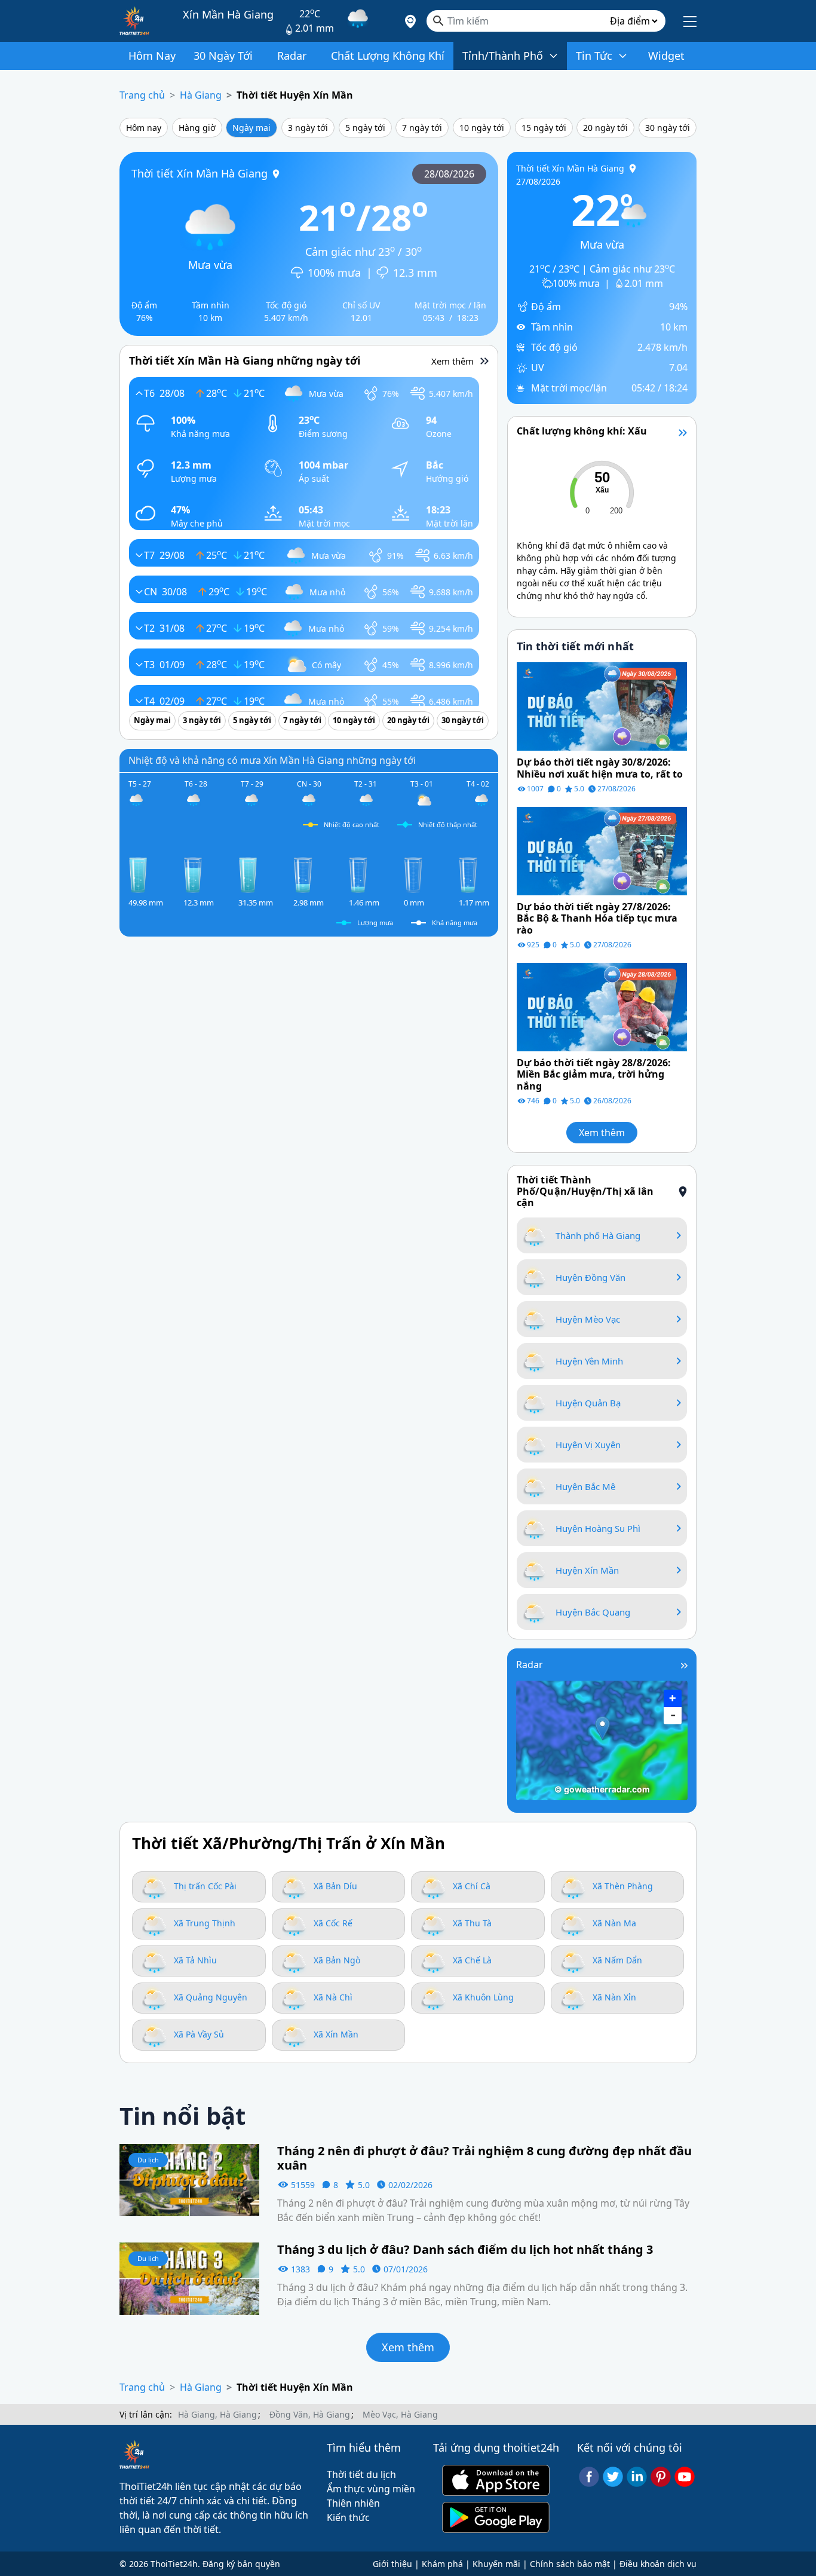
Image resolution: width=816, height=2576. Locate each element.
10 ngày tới (482, 128)
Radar (530, 1665)
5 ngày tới (365, 128)
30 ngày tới (668, 128)
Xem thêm (602, 1133)
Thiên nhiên (353, 2503)
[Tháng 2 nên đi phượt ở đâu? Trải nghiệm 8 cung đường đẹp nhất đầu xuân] (189, 2179)
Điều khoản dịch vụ (658, 2564)
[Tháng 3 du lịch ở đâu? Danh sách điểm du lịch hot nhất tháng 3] (189, 2278)
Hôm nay (144, 128)
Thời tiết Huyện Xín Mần (295, 95)
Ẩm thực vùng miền (371, 2489)
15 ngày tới (544, 128)
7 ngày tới (422, 128)
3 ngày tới (308, 128)
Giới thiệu (392, 2564)
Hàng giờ (197, 128)
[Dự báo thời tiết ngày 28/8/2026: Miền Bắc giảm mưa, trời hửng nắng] (602, 1006)
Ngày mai (251, 128)
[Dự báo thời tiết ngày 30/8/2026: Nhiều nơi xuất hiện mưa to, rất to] (602, 706)
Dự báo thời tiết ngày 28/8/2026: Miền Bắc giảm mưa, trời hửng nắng (594, 1075)
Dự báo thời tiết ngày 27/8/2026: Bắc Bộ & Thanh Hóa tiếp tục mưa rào (597, 919)
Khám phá (442, 2564)
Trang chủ (142, 95)
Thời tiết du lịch (361, 2474)
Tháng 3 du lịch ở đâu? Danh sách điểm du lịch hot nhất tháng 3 (465, 2250)
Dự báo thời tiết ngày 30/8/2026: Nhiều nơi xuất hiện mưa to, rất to (600, 768)
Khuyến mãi (496, 2564)
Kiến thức (348, 2517)
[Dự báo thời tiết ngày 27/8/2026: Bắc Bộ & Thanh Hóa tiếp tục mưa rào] (602, 850)
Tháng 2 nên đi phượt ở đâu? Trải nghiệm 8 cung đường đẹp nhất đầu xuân (484, 2158)
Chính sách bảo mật (570, 2564)
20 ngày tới (605, 128)
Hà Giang (201, 95)
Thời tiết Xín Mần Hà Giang (200, 173)
